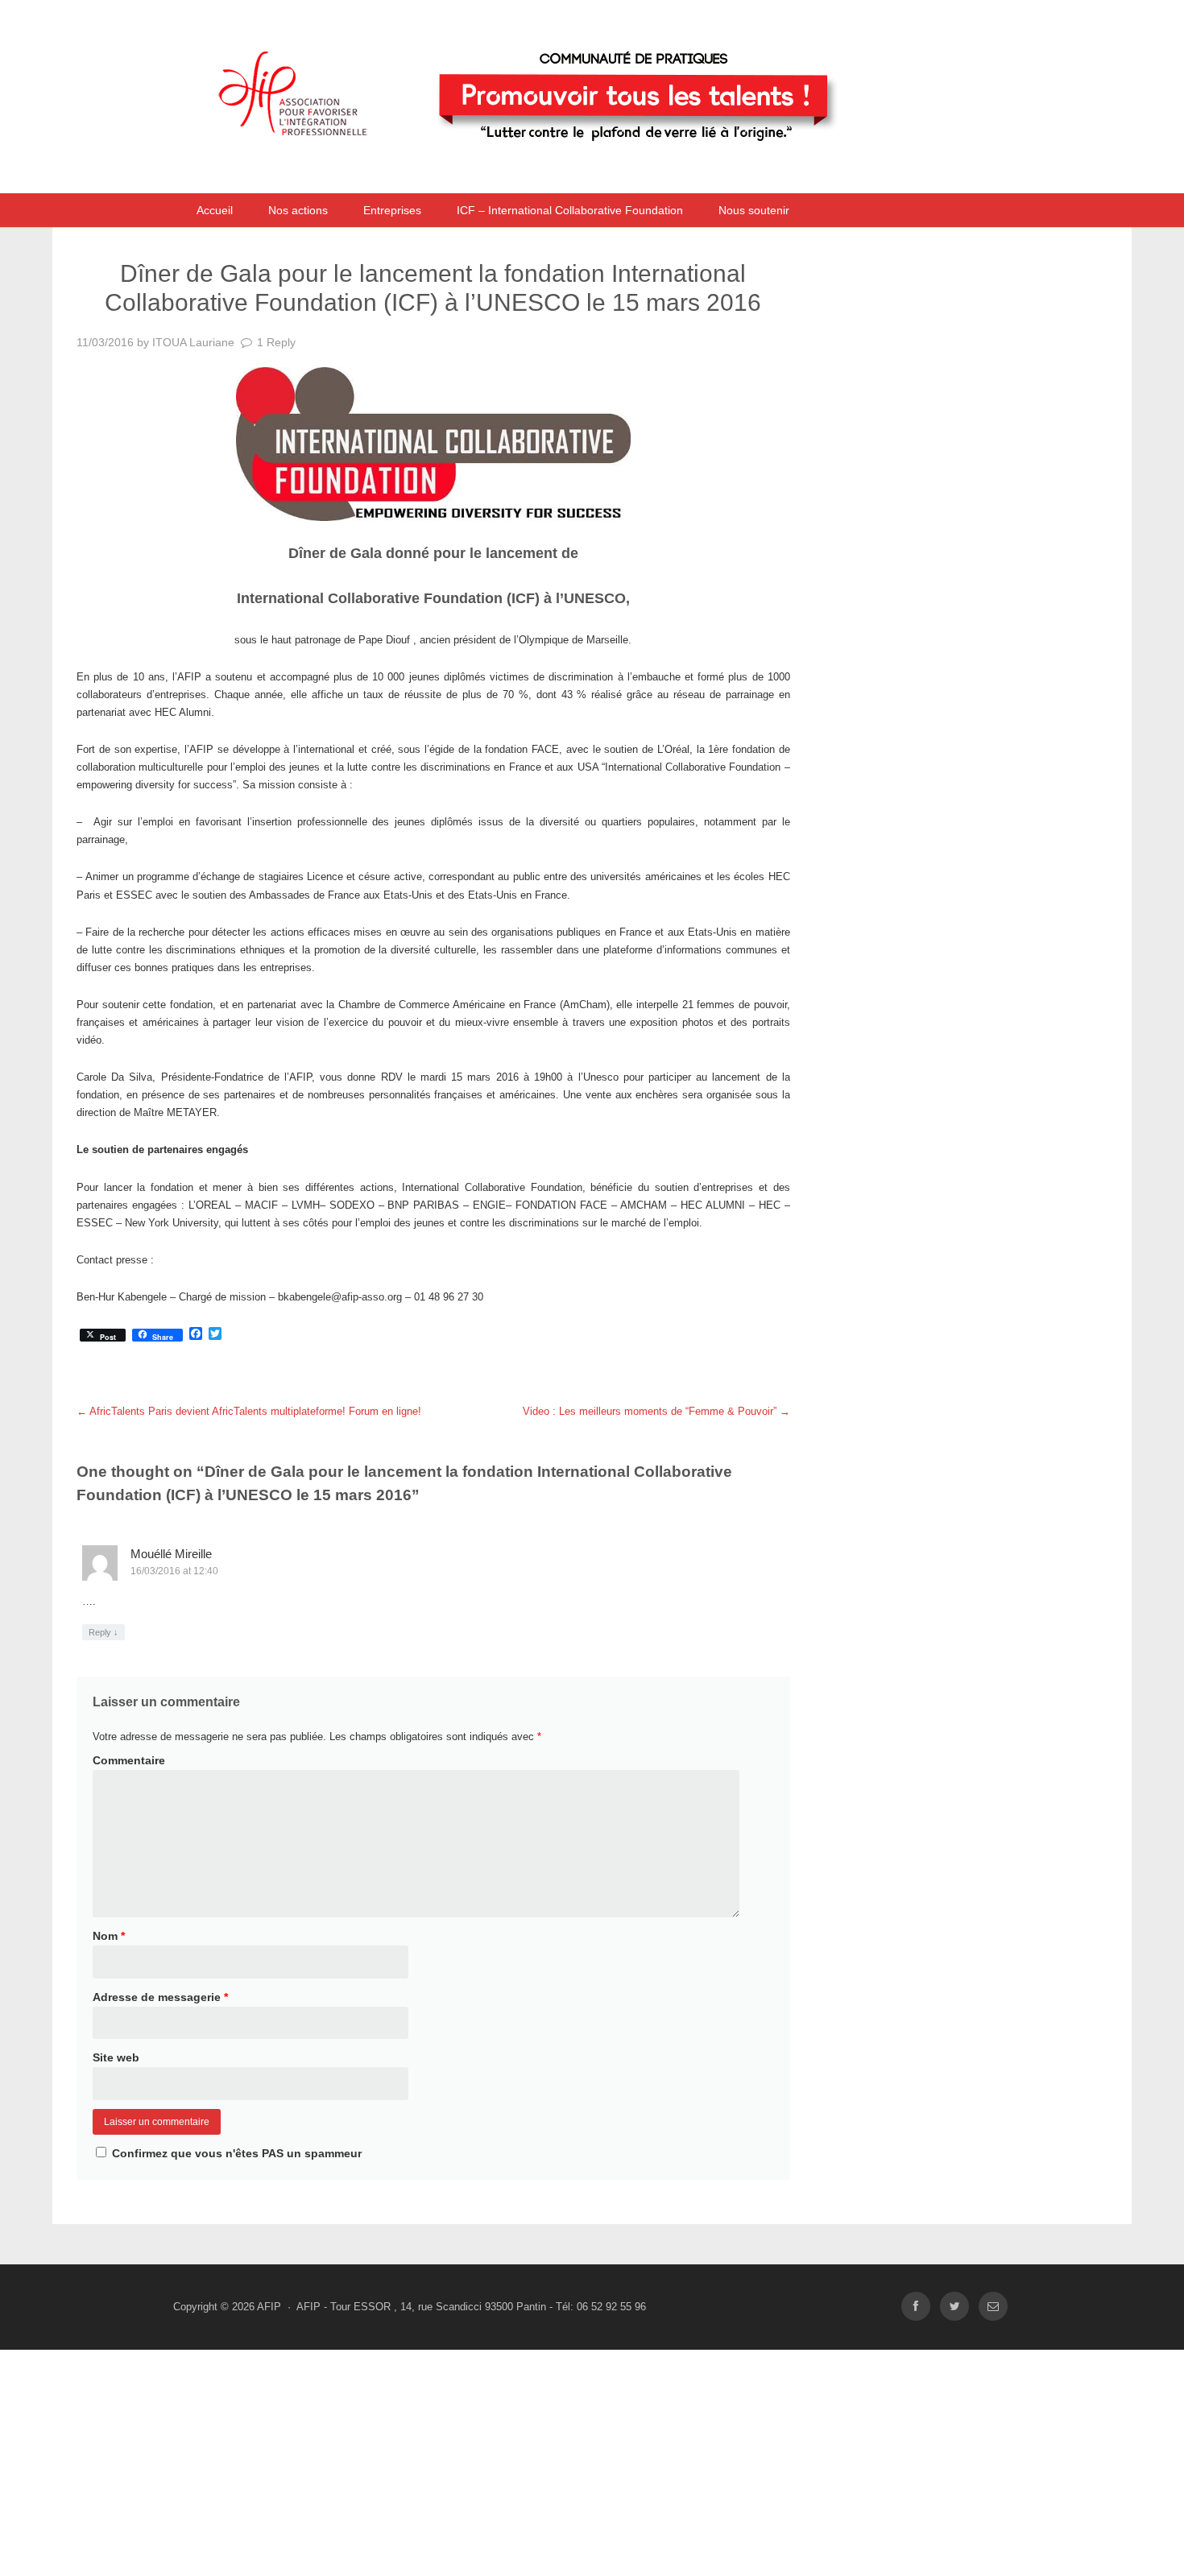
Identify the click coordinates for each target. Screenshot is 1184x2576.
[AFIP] (556, 172)
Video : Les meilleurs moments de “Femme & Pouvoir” (656, 1411)
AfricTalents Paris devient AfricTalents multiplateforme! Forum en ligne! (249, 1411)
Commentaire (129, 1760)
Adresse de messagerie (160, 1997)
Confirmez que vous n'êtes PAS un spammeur (235, 2153)
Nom (109, 1936)
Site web (116, 2057)
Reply (103, 1632)
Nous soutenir (754, 210)
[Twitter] (954, 2307)
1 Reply (276, 342)
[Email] (993, 2307)
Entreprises (392, 210)
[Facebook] (916, 2307)
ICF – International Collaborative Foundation (570, 210)
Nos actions (298, 210)
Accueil (215, 210)
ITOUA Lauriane (193, 342)
